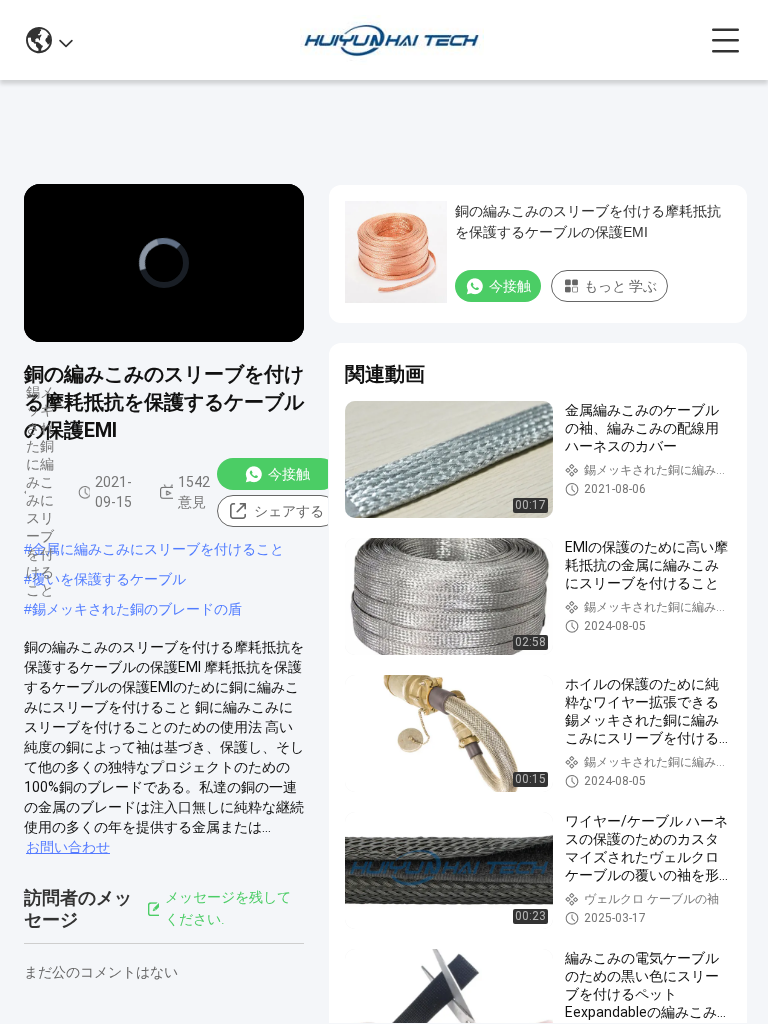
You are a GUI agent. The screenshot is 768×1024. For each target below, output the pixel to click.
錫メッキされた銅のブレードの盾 (137, 609)
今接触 (289, 474)
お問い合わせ (68, 847)
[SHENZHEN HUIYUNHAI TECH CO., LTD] (391, 40)
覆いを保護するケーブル (109, 579)
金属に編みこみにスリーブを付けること (158, 549)
